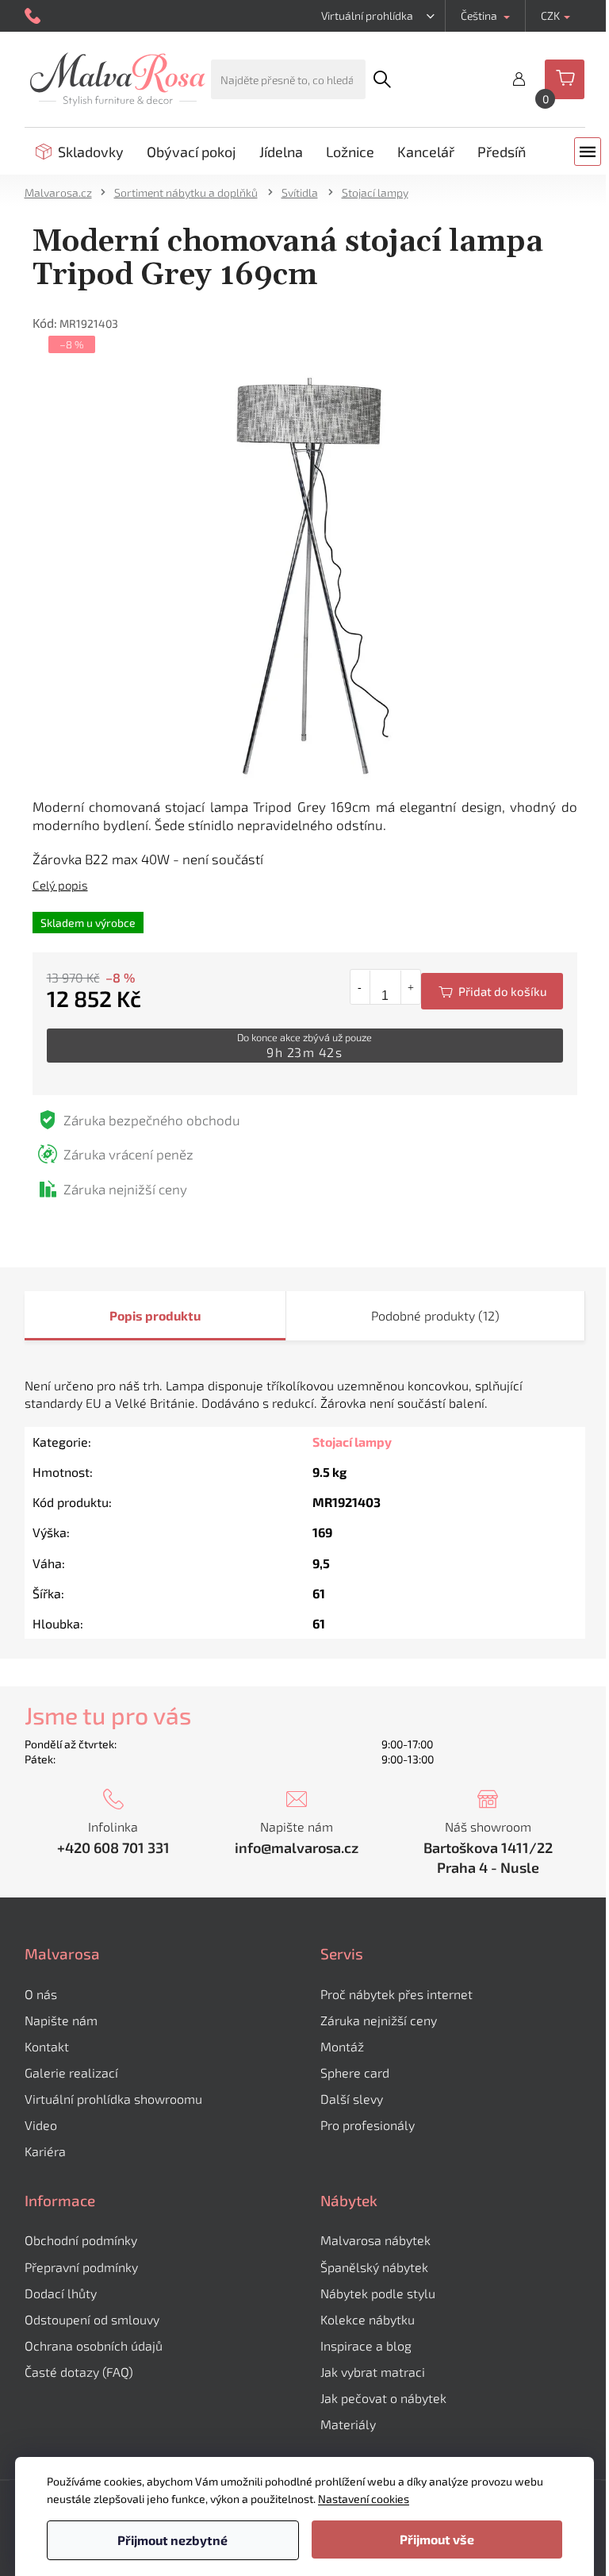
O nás (41, 1994)
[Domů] (63, 192)
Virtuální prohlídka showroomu (113, 2099)
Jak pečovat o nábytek (383, 2398)
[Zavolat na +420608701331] (34, 16)
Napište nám (61, 2020)
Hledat (381, 79)
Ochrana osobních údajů (94, 2345)
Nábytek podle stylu (378, 2293)
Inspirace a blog (366, 2345)
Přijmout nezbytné (172, 2540)
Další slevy (352, 2099)
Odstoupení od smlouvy (92, 2319)
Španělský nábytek (374, 2267)
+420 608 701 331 (113, 1847)
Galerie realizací (71, 2072)
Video (41, 2125)
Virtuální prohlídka (367, 15)
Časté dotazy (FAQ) (79, 2372)
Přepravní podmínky (81, 2267)
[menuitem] (80, 152)
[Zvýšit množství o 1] (410, 987)
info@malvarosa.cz (297, 1847)
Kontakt (47, 2046)
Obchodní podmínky (81, 2240)
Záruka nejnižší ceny (379, 2020)
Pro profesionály (368, 2125)
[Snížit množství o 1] (360, 987)
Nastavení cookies (364, 2499)
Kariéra (45, 2151)
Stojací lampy (352, 1442)
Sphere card (355, 2072)
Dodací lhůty (61, 2293)
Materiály (348, 2424)
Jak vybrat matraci (373, 2372)
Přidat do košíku (492, 991)
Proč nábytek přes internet (396, 1994)
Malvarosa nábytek (375, 2240)
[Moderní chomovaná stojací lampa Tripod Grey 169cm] (305, 575)
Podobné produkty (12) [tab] (435, 1315)
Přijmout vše (437, 2539)
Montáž (342, 2046)
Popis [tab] (126, 1315)
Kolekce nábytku (368, 2319)
